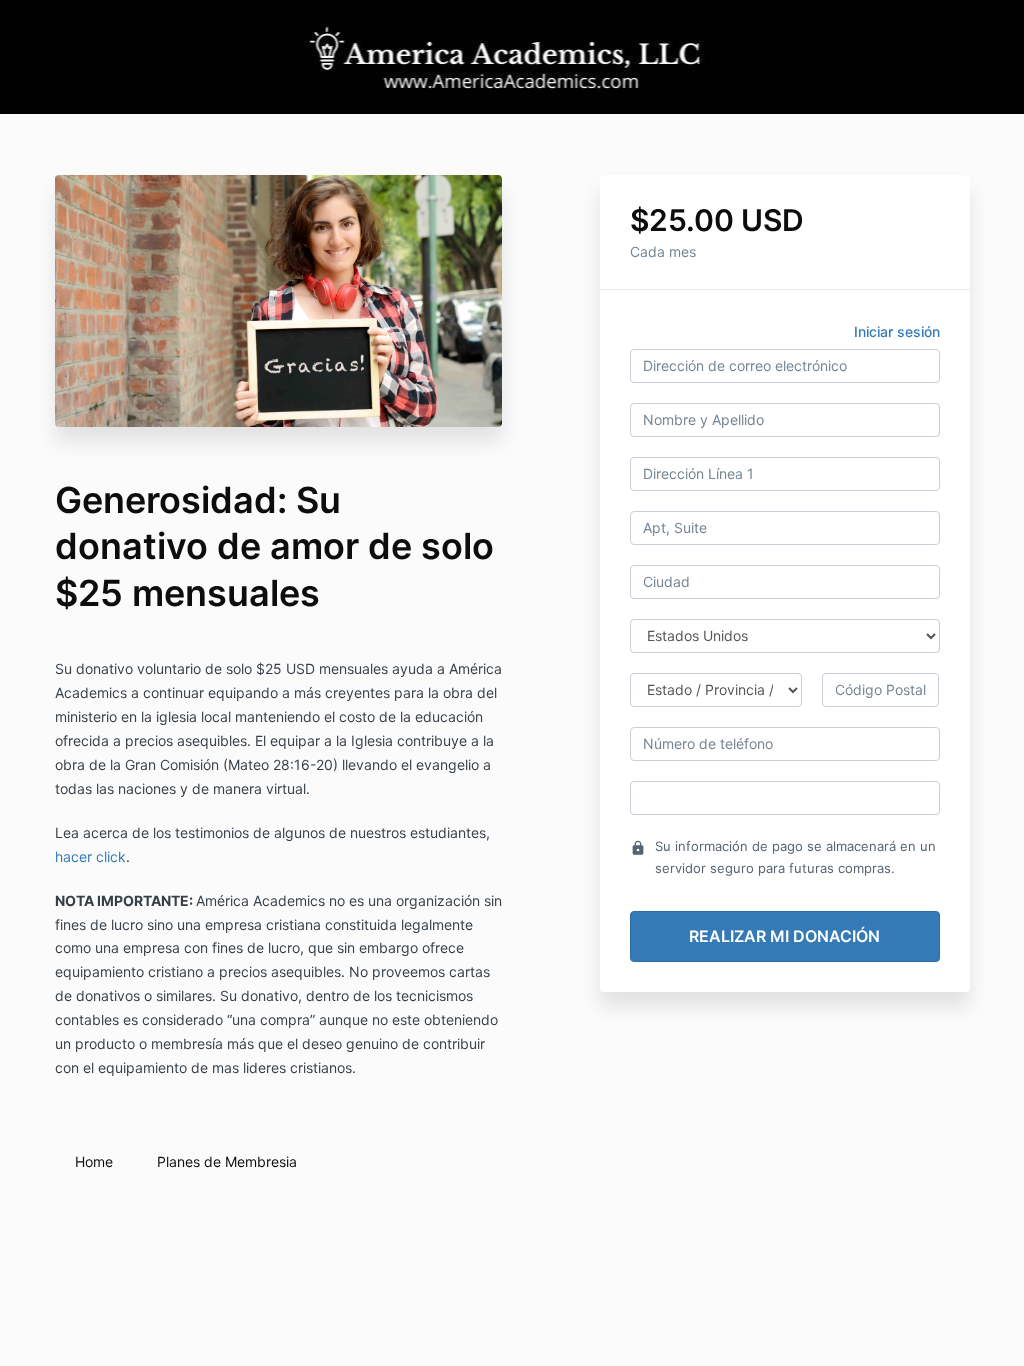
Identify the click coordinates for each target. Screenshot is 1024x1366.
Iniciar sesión (897, 331)
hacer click (90, 856)
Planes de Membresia (227, 1161)
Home (94, 1161)
